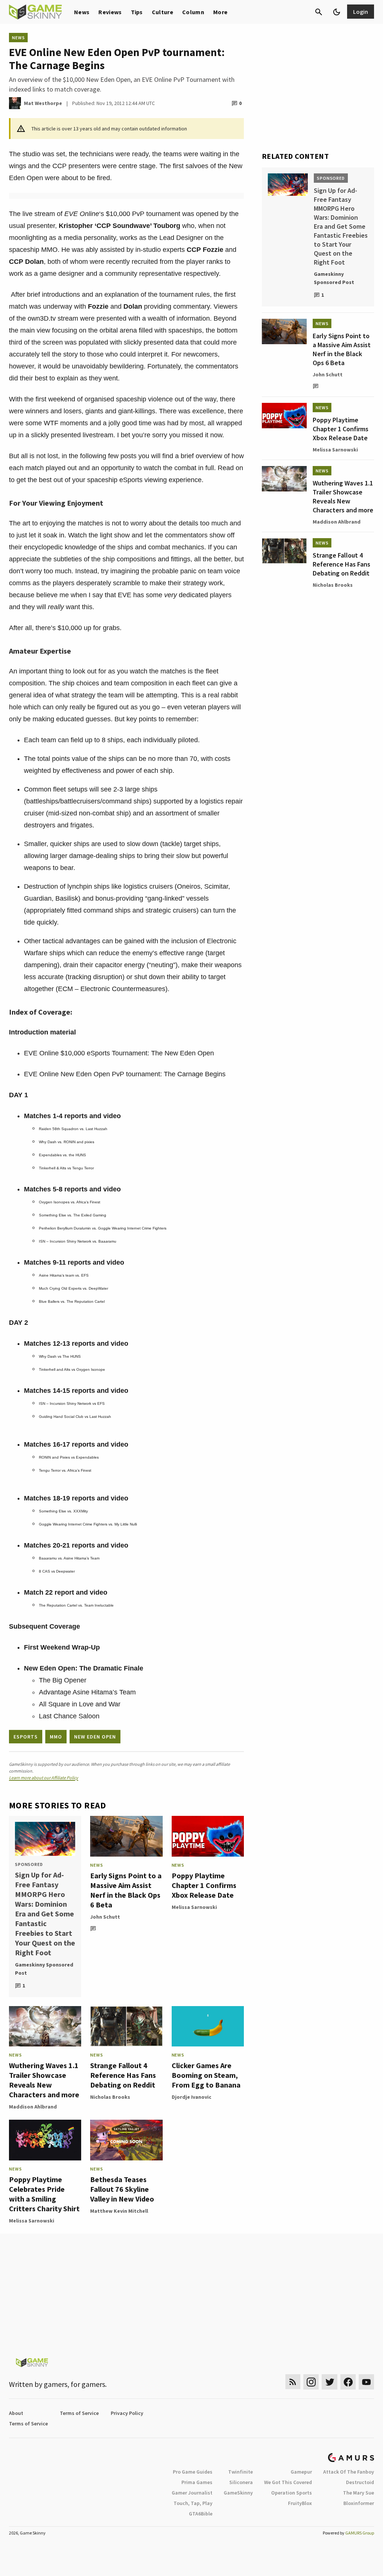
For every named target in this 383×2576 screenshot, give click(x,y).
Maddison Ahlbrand (33, 2107)
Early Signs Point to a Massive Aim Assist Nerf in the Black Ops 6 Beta (126, 1890)
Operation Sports (292, 2493)
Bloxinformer (359, 2503)
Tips (137, 12)
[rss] (293, 2382)
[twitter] (330, 2382)
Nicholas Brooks (110, 2097)
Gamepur (301, 2472)
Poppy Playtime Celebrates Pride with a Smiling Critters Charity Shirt (44, 2194)
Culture (163, 12)
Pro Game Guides (193, 2472)
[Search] (319, 12)
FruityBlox (300, 2503)
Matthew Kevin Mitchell (119, 2211)
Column (193, 12)
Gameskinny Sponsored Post (44, 1969)
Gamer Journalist (192, 2493)
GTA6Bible (201, 2514)
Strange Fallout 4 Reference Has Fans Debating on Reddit (123, 2075)
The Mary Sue (359, 2493)
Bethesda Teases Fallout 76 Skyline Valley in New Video (122, 2189)
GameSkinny (238, 2493)
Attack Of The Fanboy (349, 2472)
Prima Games (197, 2482)
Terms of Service (79, 2413)
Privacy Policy (127, 2413)
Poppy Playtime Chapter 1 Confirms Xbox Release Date (204, 1885)
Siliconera (241, 2482)
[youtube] (367, 2382)
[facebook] (348, 2382)
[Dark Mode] (337, 12)
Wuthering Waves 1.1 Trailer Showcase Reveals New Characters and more (44, 2080)
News (82, 12)
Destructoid (360, 2482)
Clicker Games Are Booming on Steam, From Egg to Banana (206, 2075)
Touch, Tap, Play (193, 2503)
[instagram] (311, 2382)
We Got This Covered (288, 2482)
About (16, 2413)
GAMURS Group (360, 2533)
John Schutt (105, 1917)
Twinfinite (240, 2472)
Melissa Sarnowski (194, 1907)
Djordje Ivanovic (191, 2097)
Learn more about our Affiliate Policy (44, 1778)
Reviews (110, 12)
